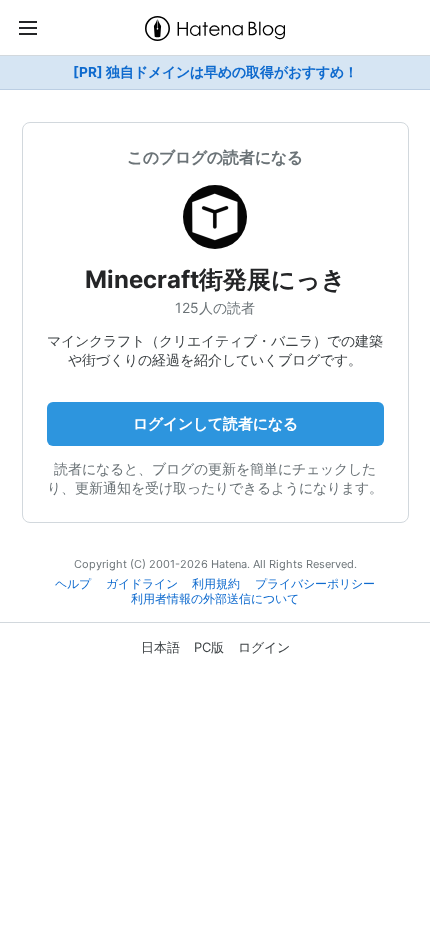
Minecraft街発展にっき (215, 279)
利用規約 (216, 584)
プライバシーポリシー (315, 584)
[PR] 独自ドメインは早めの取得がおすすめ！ (215, 72)
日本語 (160, 647)
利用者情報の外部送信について (215, 599)
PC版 (209, 647)
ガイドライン (142, 584)
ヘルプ (73, 584)
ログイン (264, 647)
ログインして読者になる (215, 423)
